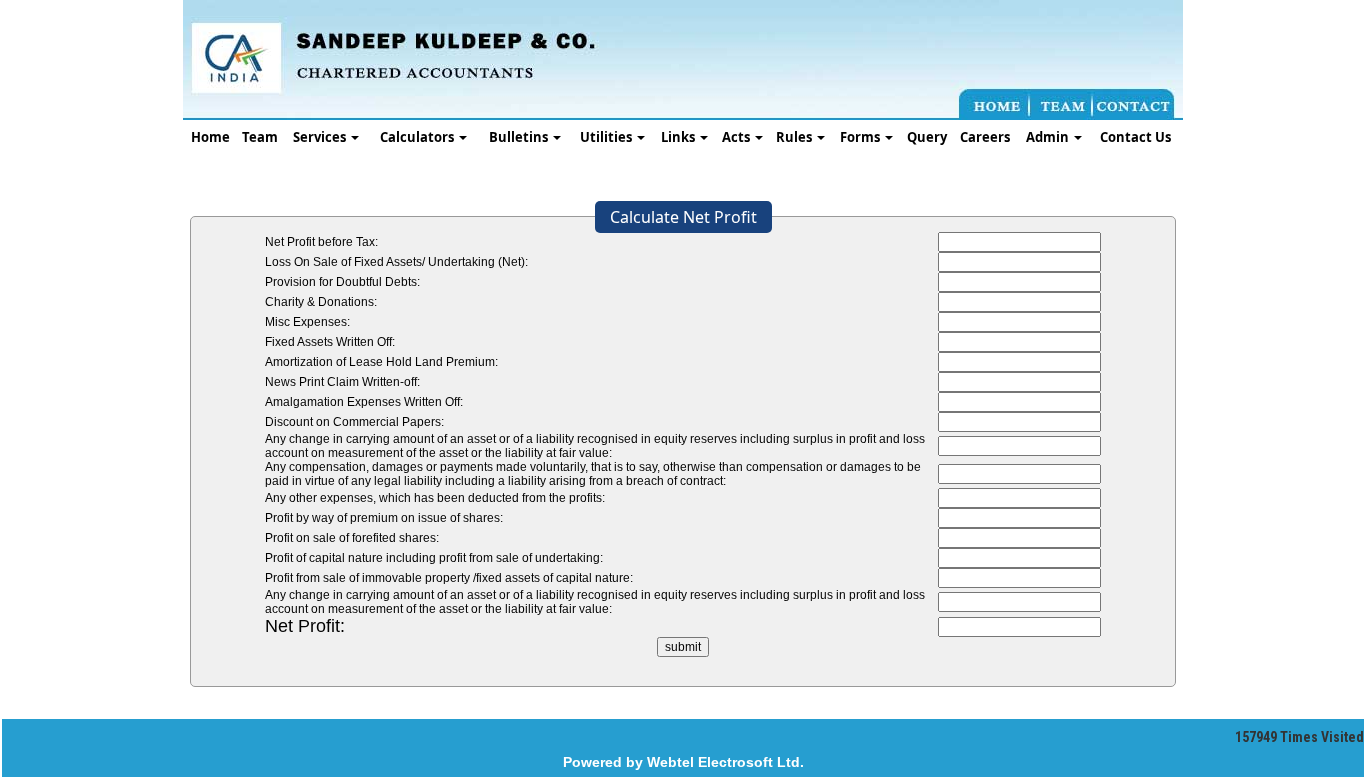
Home (210, 137)
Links (679, 137)
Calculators (418, 137)
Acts (737, 137)
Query (927, 137)
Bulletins (520, 137)
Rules (795, 137)
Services (321, 137)
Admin (1049, 137)
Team (260, 137)
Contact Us (1135, 137)
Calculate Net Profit (683, 217)
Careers (985, 137)
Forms (861, 137)
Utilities (607, 137)
